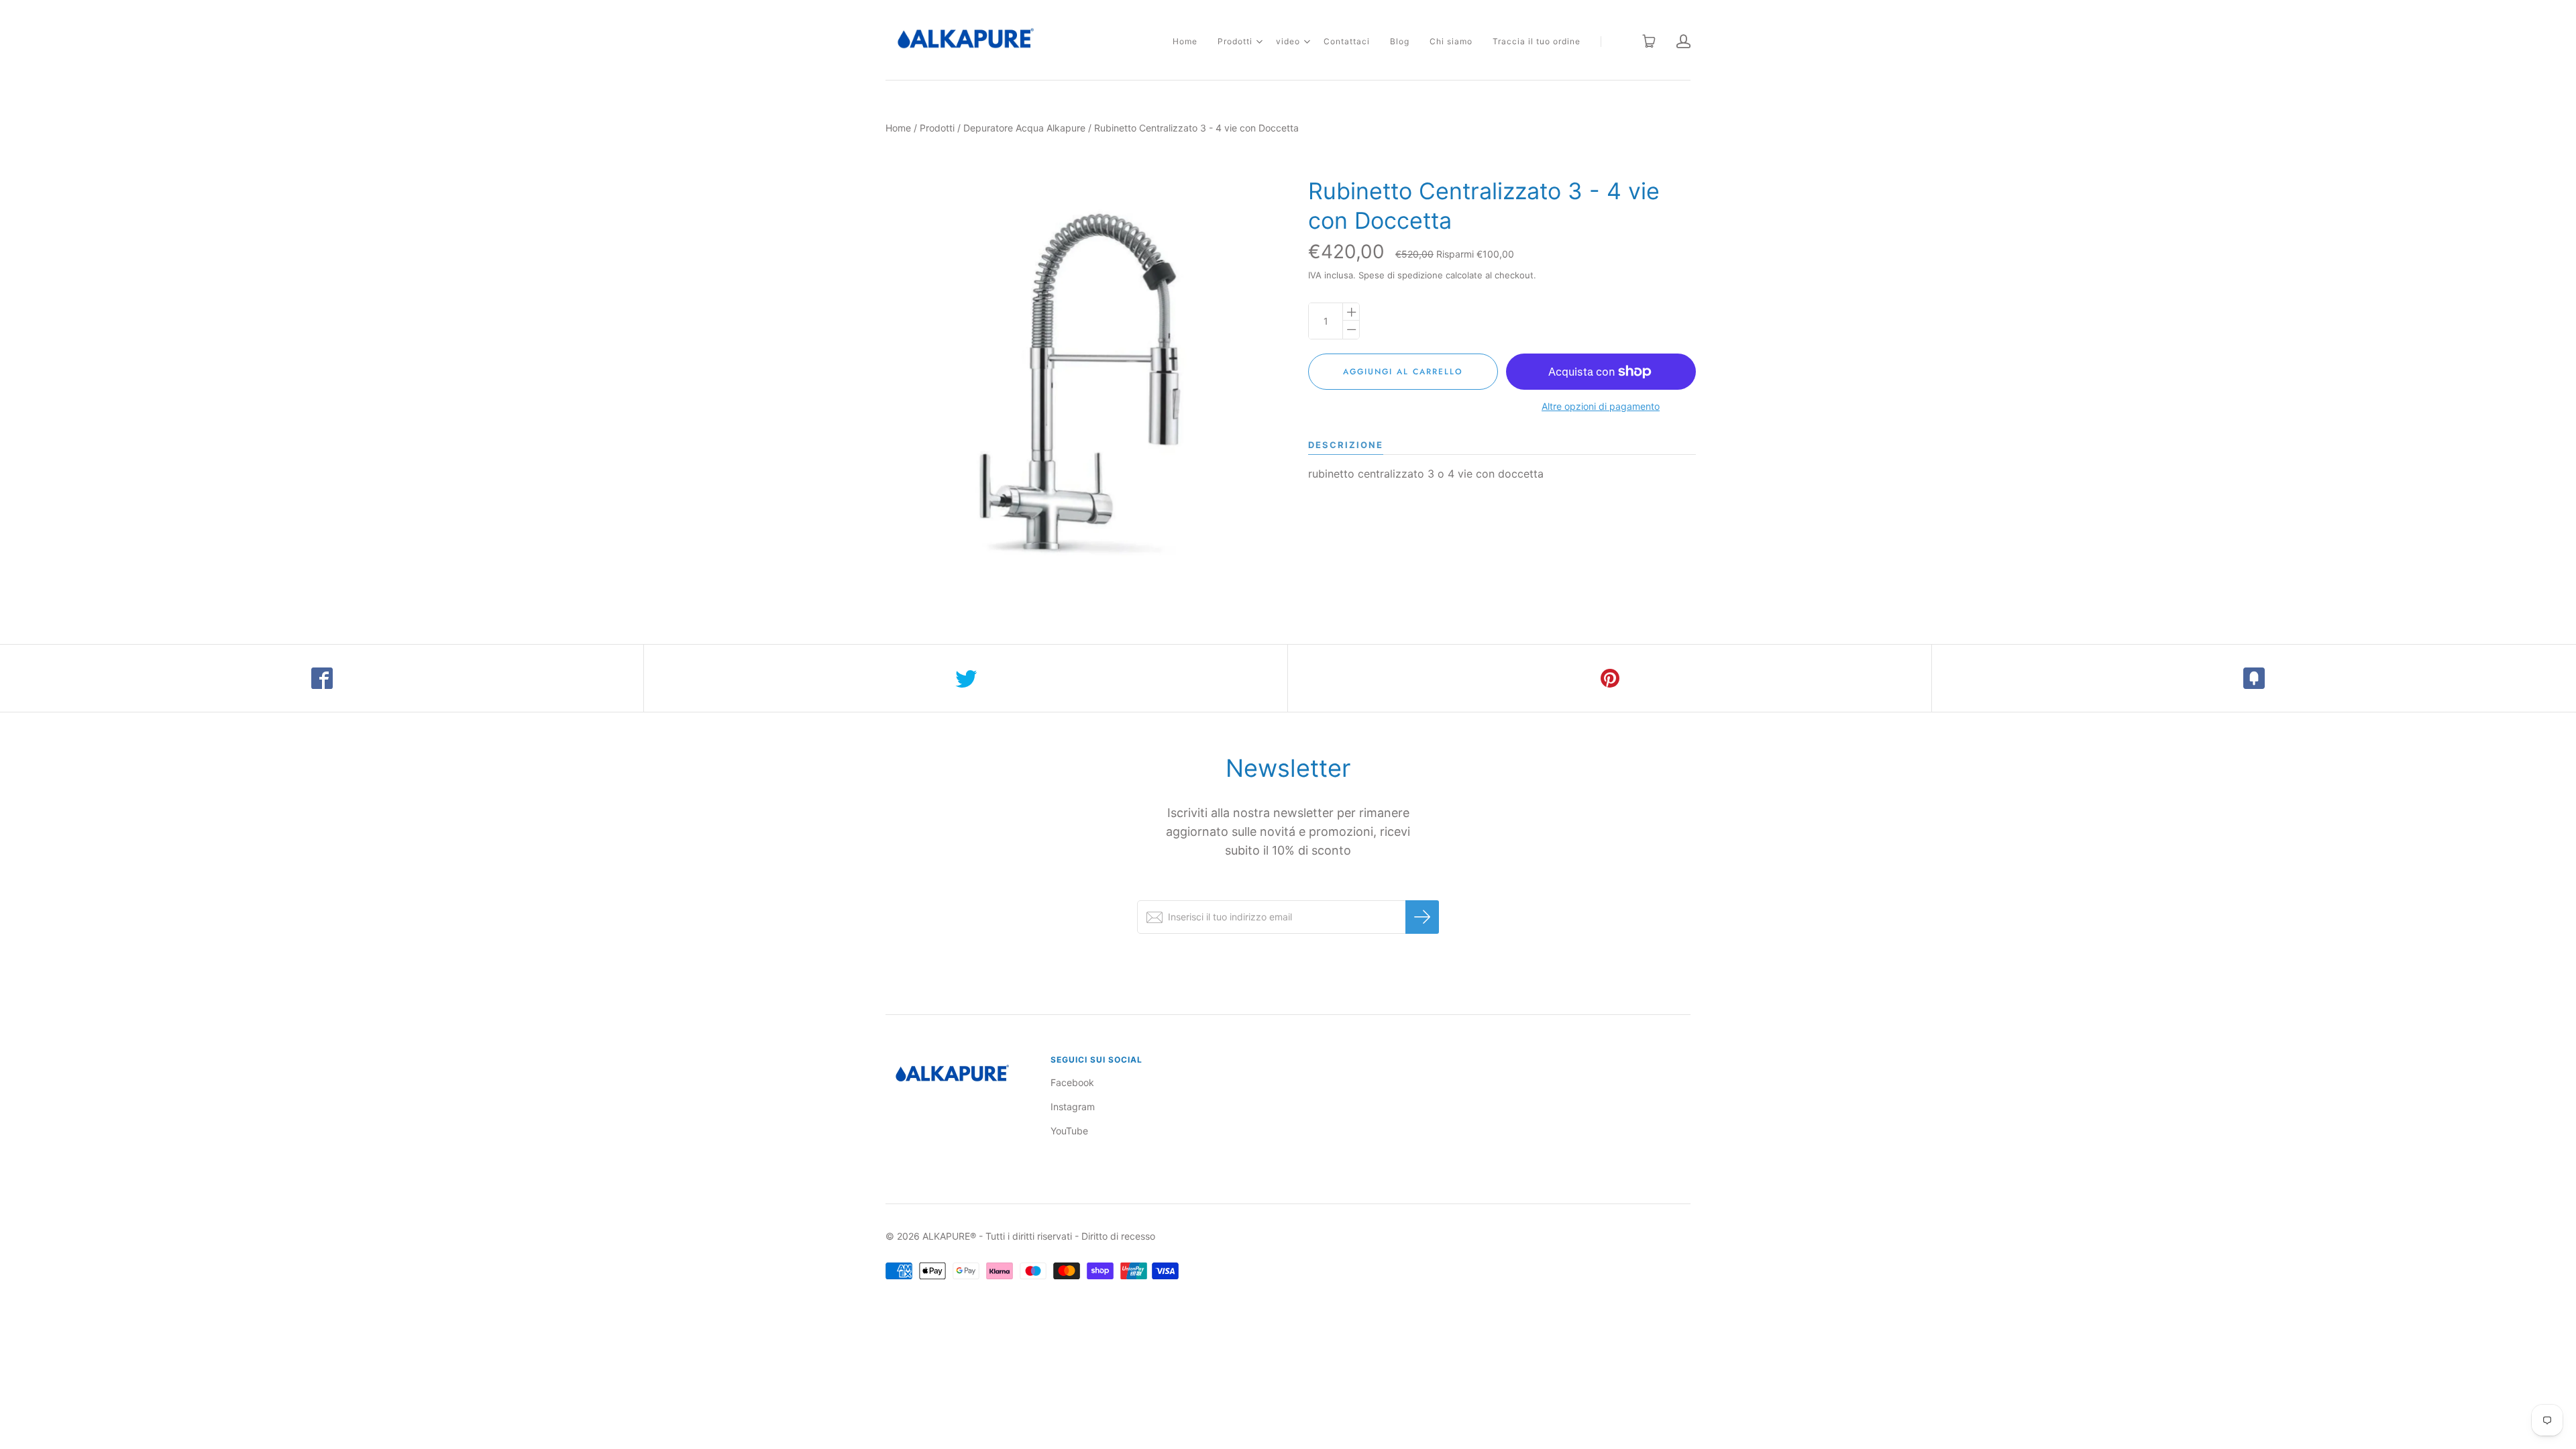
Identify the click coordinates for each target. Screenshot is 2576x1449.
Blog (1400, 41)
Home (1185, 41)
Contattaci (1347, 41)
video (1288, 41)
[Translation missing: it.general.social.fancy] (2254, 678)
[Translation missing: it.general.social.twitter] (966, 678)
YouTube (1069, 1131)
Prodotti (1235, 41)
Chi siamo (1451, 41)
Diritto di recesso (1118, 1236)
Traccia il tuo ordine (1537, 41)
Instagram (1073, 1107)
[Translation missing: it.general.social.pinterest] (1610, 678)
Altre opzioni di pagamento (1601, 406)
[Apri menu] (1259, 42)
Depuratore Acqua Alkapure (1024, 128)
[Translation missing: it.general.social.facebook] (322, 678)
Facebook (1072, 1082)
